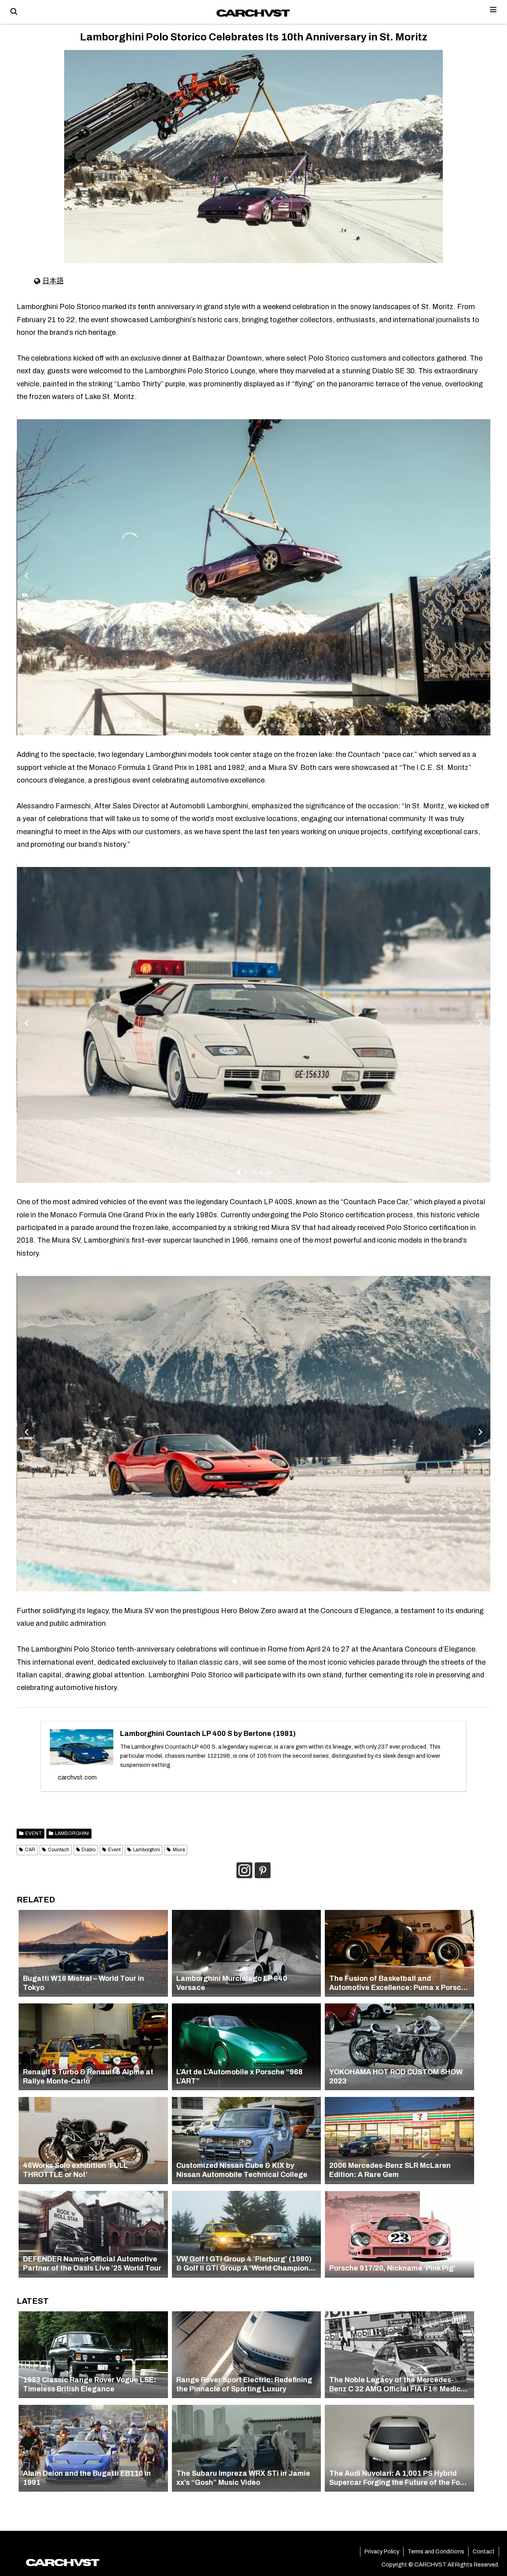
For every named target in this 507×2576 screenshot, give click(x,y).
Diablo (89, 1850)
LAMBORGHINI (72, 1833)
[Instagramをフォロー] (244, 1870)
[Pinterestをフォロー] (263, 1870)
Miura (179, 1850)
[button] (197, 725)
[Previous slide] (27, 576)
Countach (59, 1850)
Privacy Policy (382, 2552)
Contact (484, 2552)
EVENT (34, 1833)
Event (114, 1850)
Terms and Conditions (436, 2552)
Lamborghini (147, 1850)
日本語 (53, 281)
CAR (30, 1850)
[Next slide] (480, 576)
